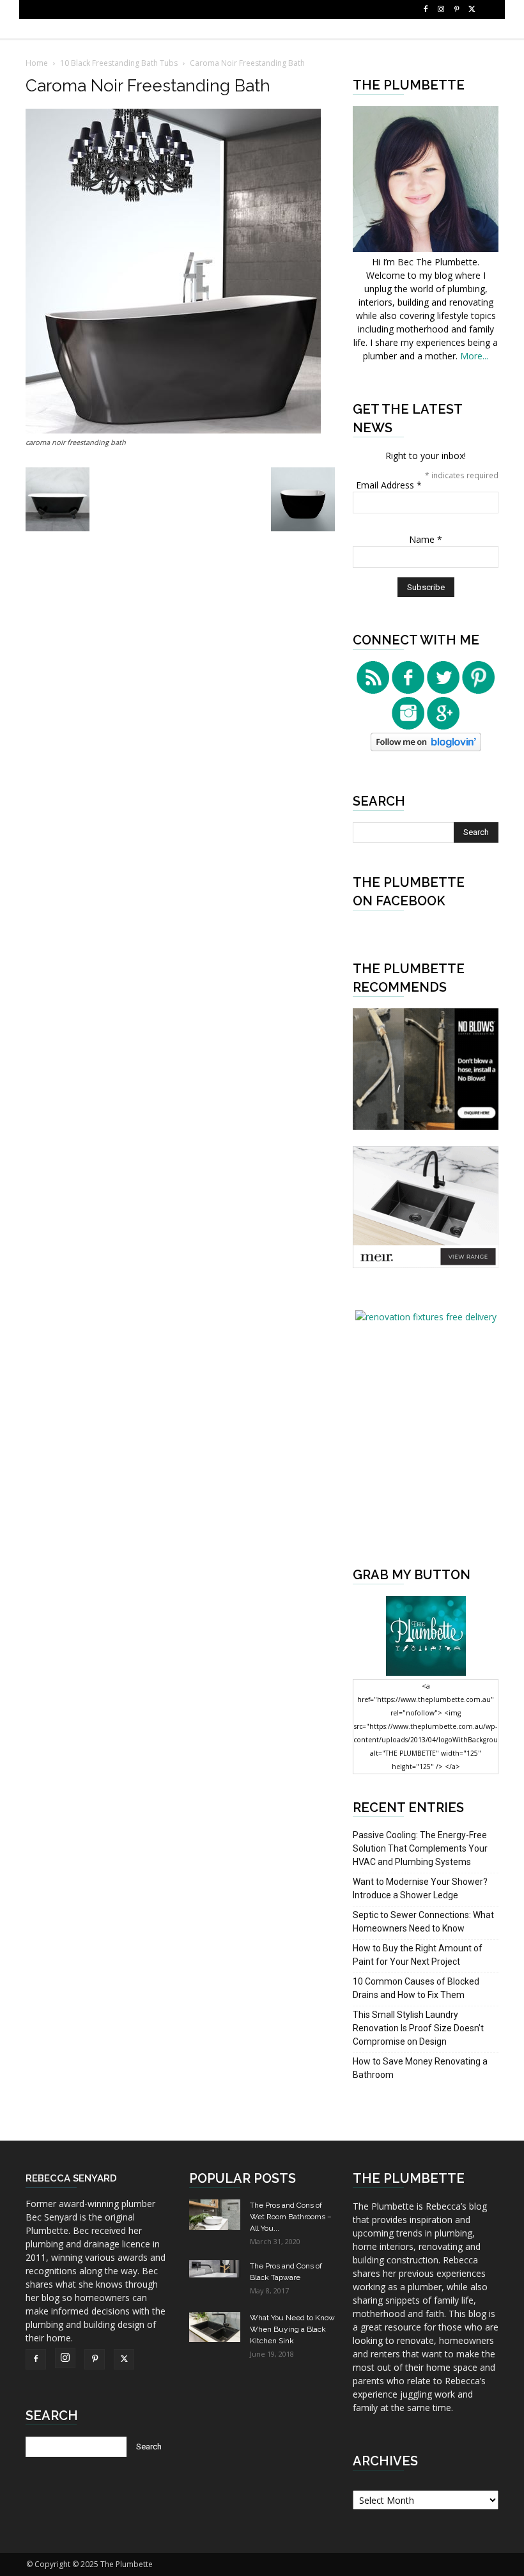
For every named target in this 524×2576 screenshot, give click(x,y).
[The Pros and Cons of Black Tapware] (215, 2269)
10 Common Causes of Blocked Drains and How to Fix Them (416, 1988)
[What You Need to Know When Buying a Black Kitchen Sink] (215, 2327)
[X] (472, 10)
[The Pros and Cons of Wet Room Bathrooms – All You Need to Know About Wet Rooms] (215, 2215)
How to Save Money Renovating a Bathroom (420, 2068)
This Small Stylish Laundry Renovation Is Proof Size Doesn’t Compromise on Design (418, 2028)
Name (426, 539)
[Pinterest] (456, 10)
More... (474, 356)
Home (37, 63)
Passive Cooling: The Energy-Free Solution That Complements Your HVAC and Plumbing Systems (420, 1848)
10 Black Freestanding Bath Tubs (119, 63)
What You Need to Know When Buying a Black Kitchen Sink (292, 2329)
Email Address (389, 485)
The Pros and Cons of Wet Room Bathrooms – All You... (291, 2217)
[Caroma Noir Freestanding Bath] (173, 430)
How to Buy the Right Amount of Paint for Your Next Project (418, 1955)
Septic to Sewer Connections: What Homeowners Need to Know (423, 1922)
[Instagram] (441, 10)
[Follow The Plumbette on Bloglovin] (426, 748)
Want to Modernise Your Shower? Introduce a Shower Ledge (420, 1888)
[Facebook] (426, 10)
